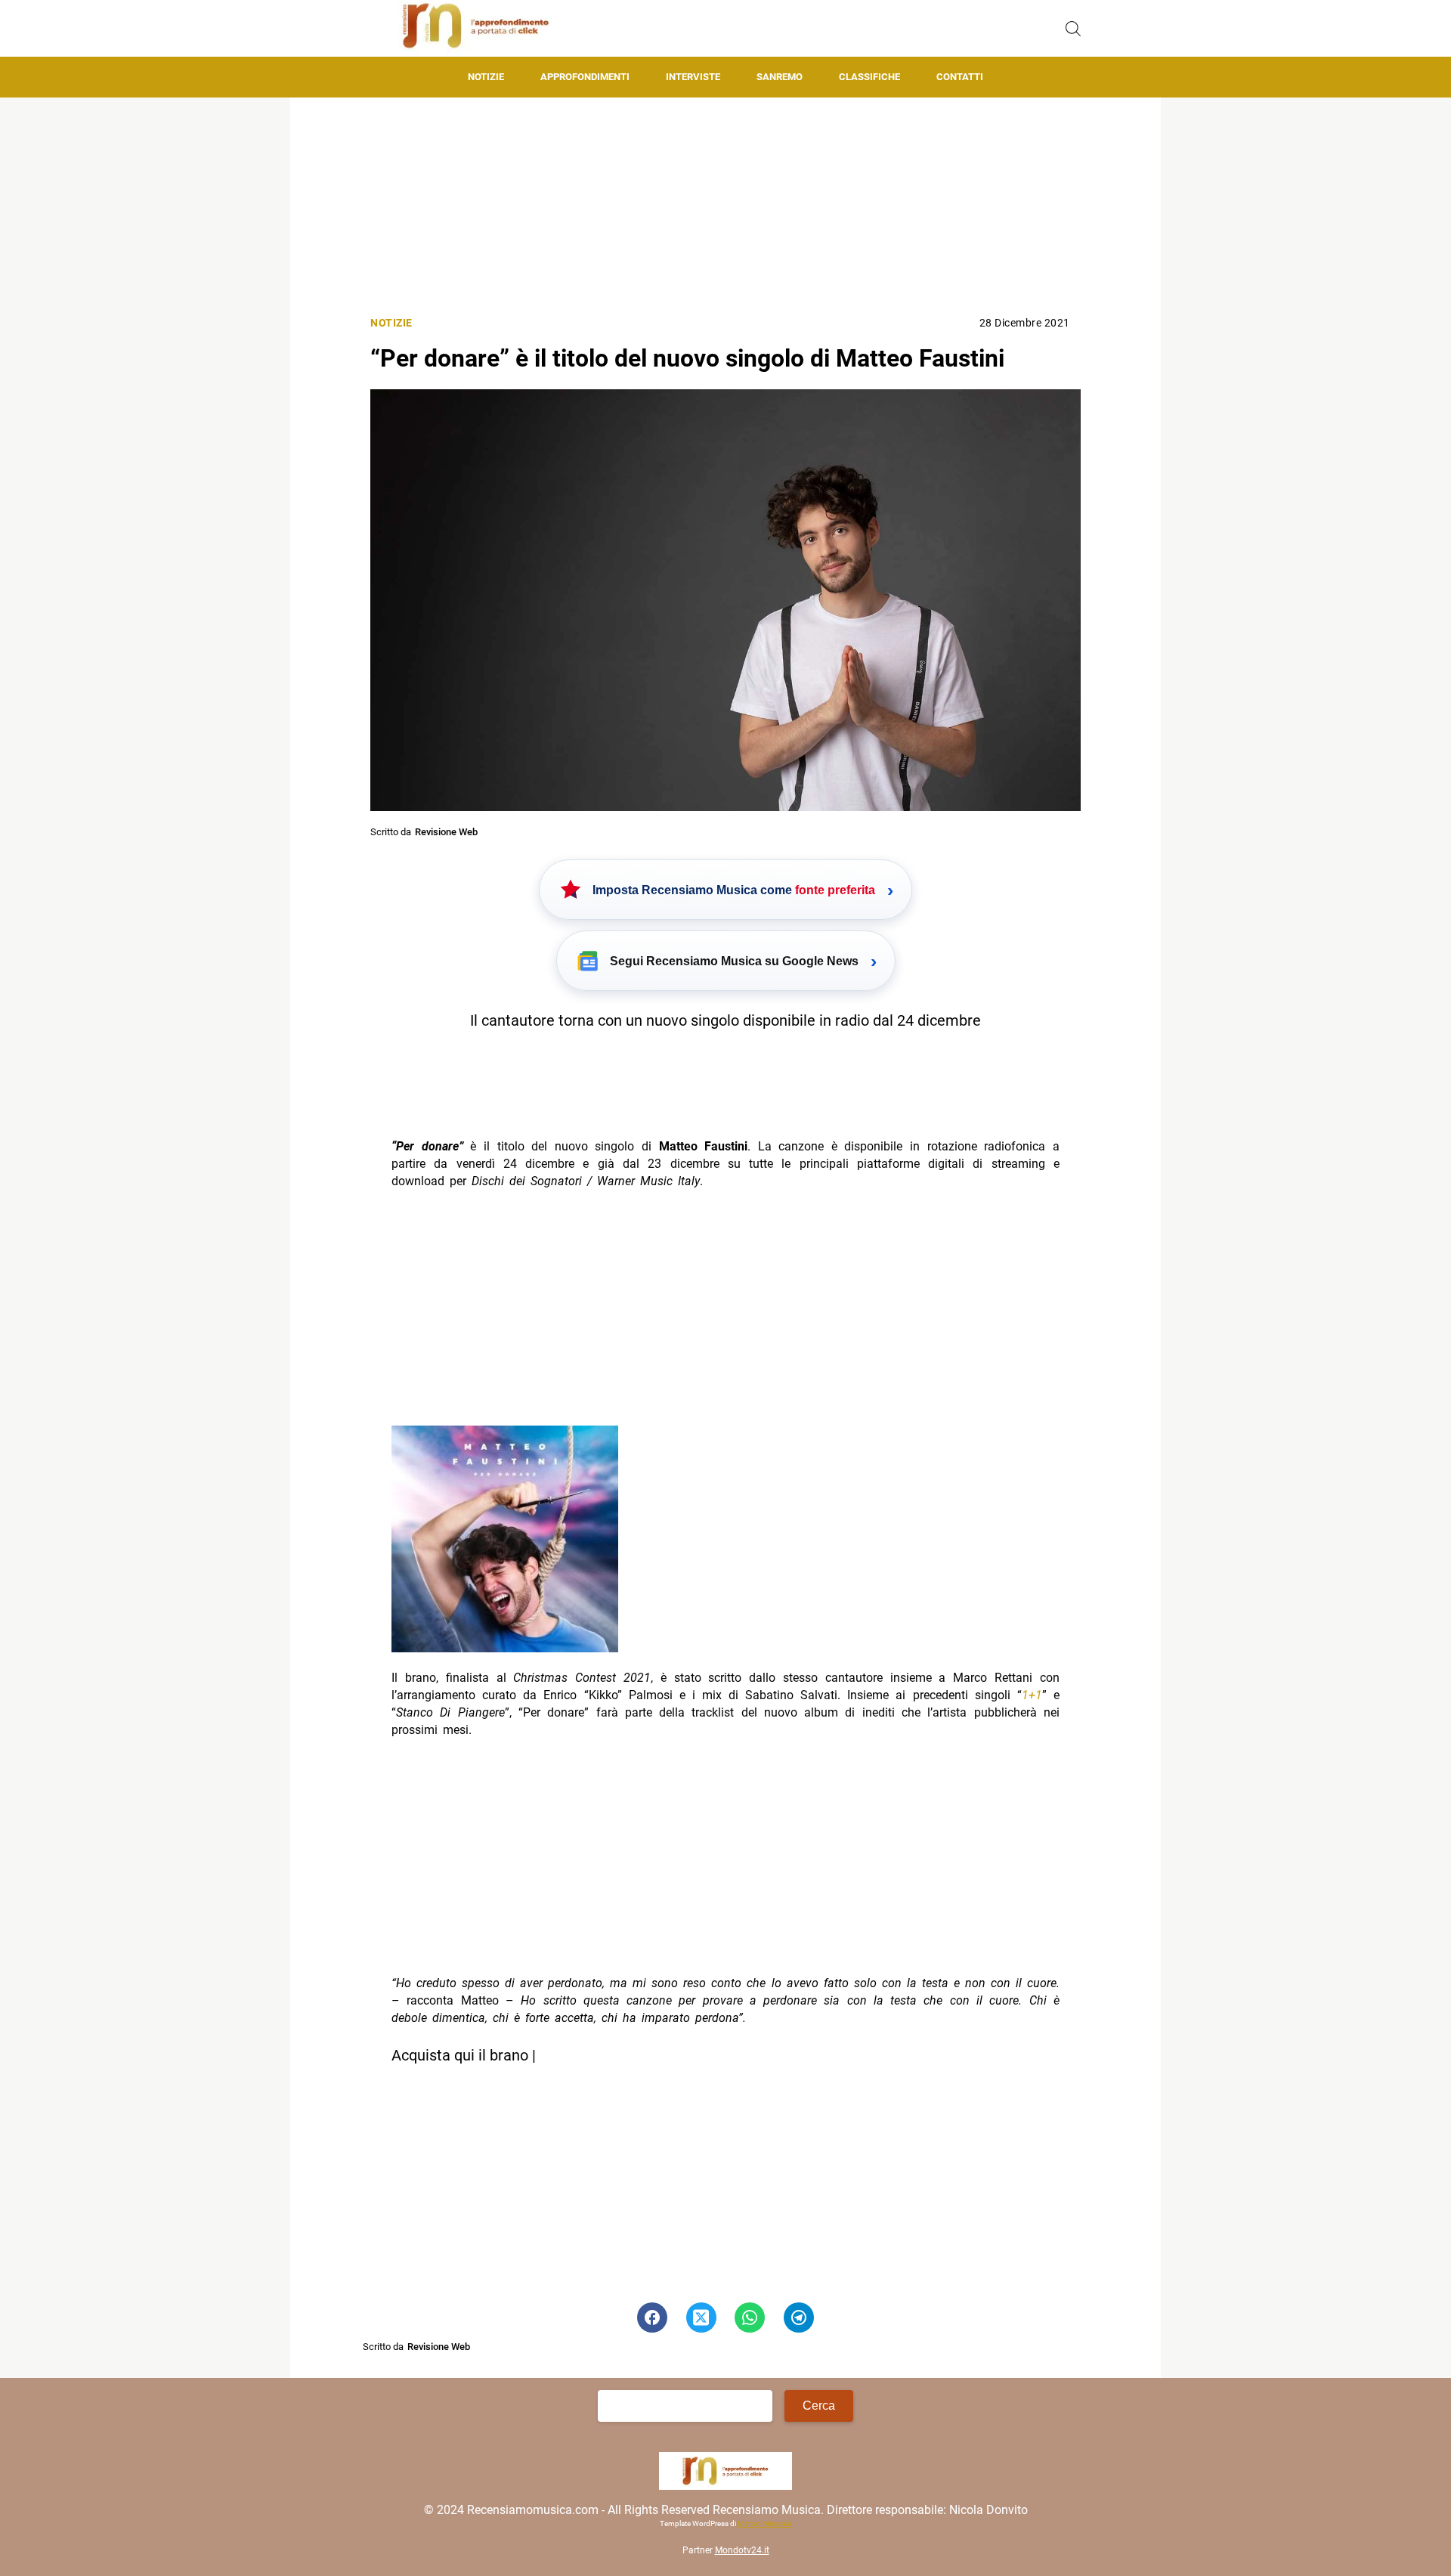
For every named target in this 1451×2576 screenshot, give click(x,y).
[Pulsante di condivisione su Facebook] (652, 2317)
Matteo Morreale (764, 2523)
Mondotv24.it (742, 2550)
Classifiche (869, 77)
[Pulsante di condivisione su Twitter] (701, 2317)
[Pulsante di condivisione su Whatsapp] (750, 2317)
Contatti (960, 77)
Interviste (693, 77)
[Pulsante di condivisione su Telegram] (799, 2317)
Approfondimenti (585, 77)
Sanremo (780, 77)
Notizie (486, 77)
